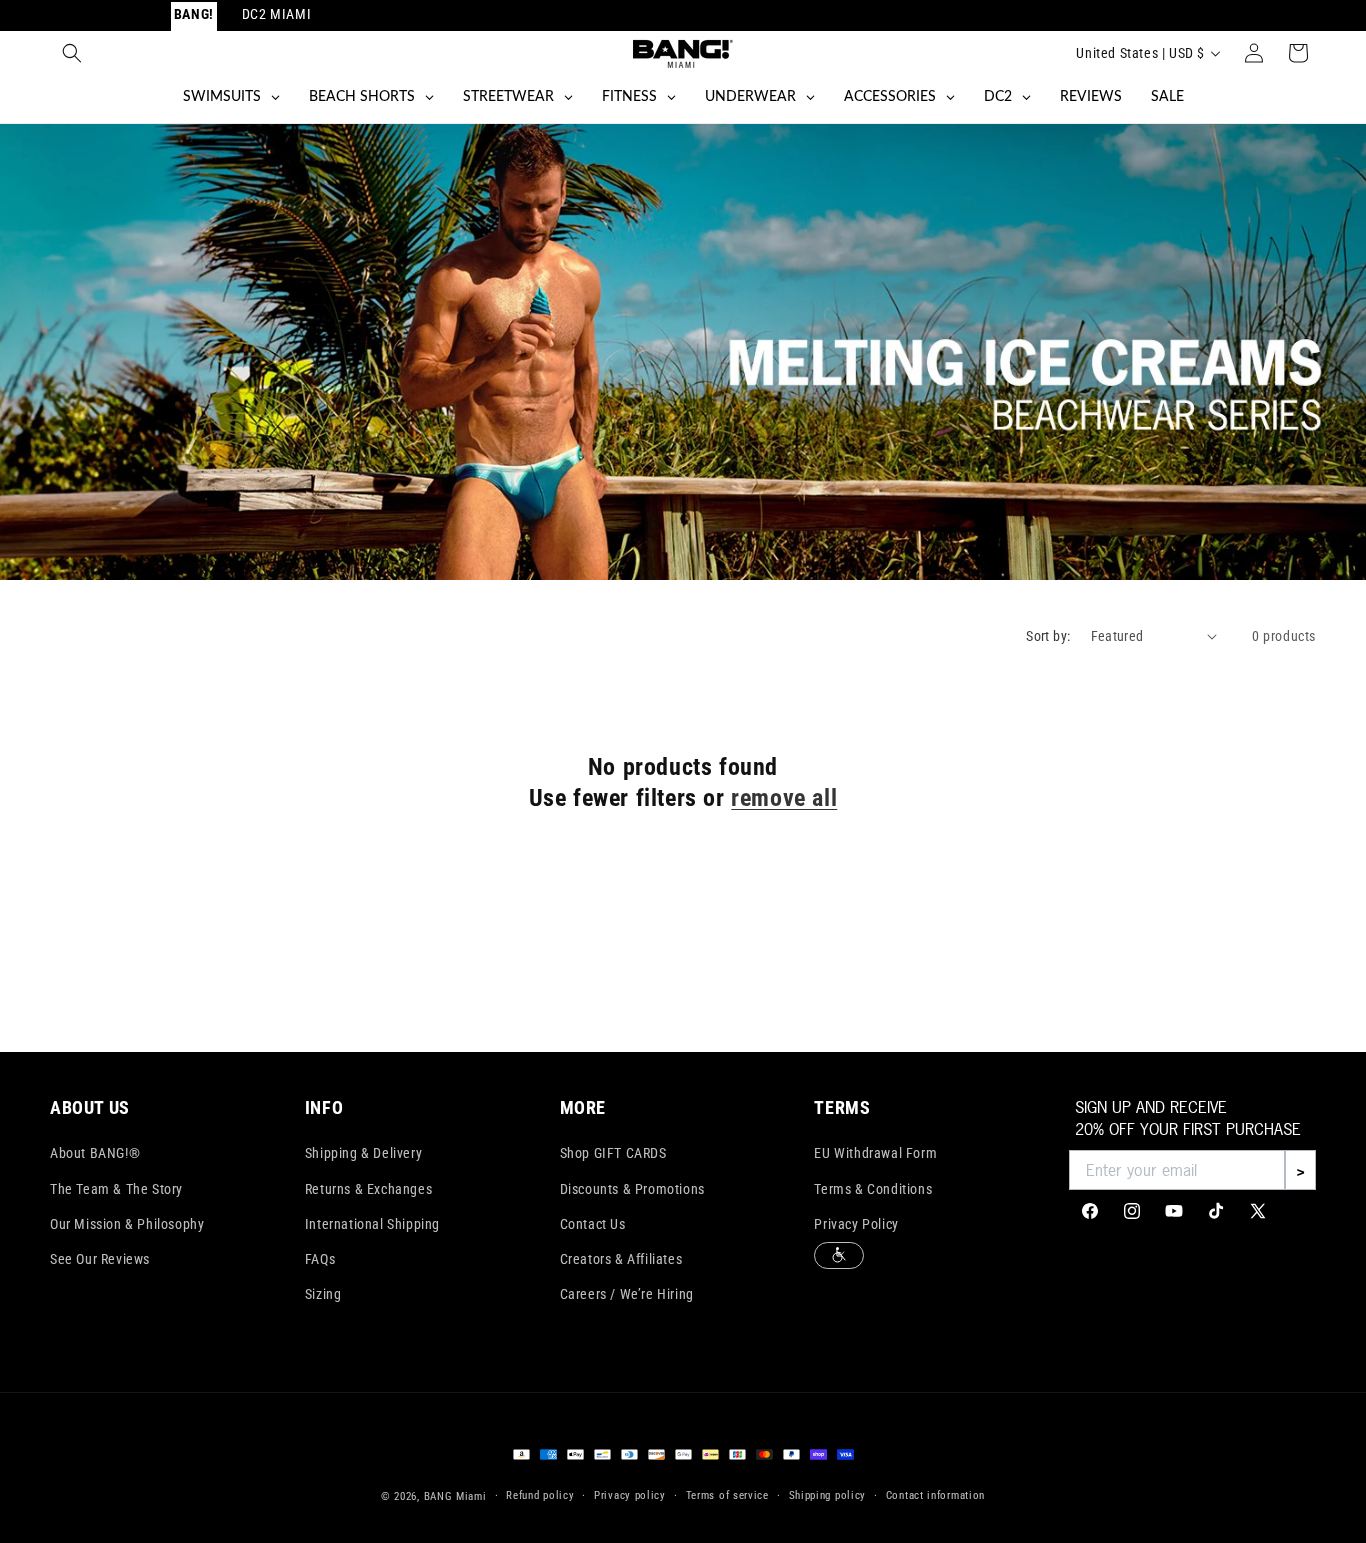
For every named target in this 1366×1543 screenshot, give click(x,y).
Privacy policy (630, 1495)
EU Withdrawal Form (875, 1153)
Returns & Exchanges (368, 1189)
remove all (784, 798)
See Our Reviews (100, 1259)
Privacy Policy (856, 1224)
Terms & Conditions (873, 1189)
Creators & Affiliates (621, 1259)
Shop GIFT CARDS (613, 1153)
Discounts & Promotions (632, 1189)
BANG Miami (455, 1496)
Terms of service (727, 1495)
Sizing (323, 1294)
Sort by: (1048, 636)
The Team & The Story (116, 1189)
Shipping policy (828, 1495)
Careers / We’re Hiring (627, 1294)
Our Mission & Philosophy (127, 1224)
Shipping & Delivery (363, 1153)
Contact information (935, 1495)
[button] (72, 53)
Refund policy (540, 1495)
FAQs (320, 1259)
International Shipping (372, 1224)
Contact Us (593, 1224)
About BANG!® (95, 1153)
